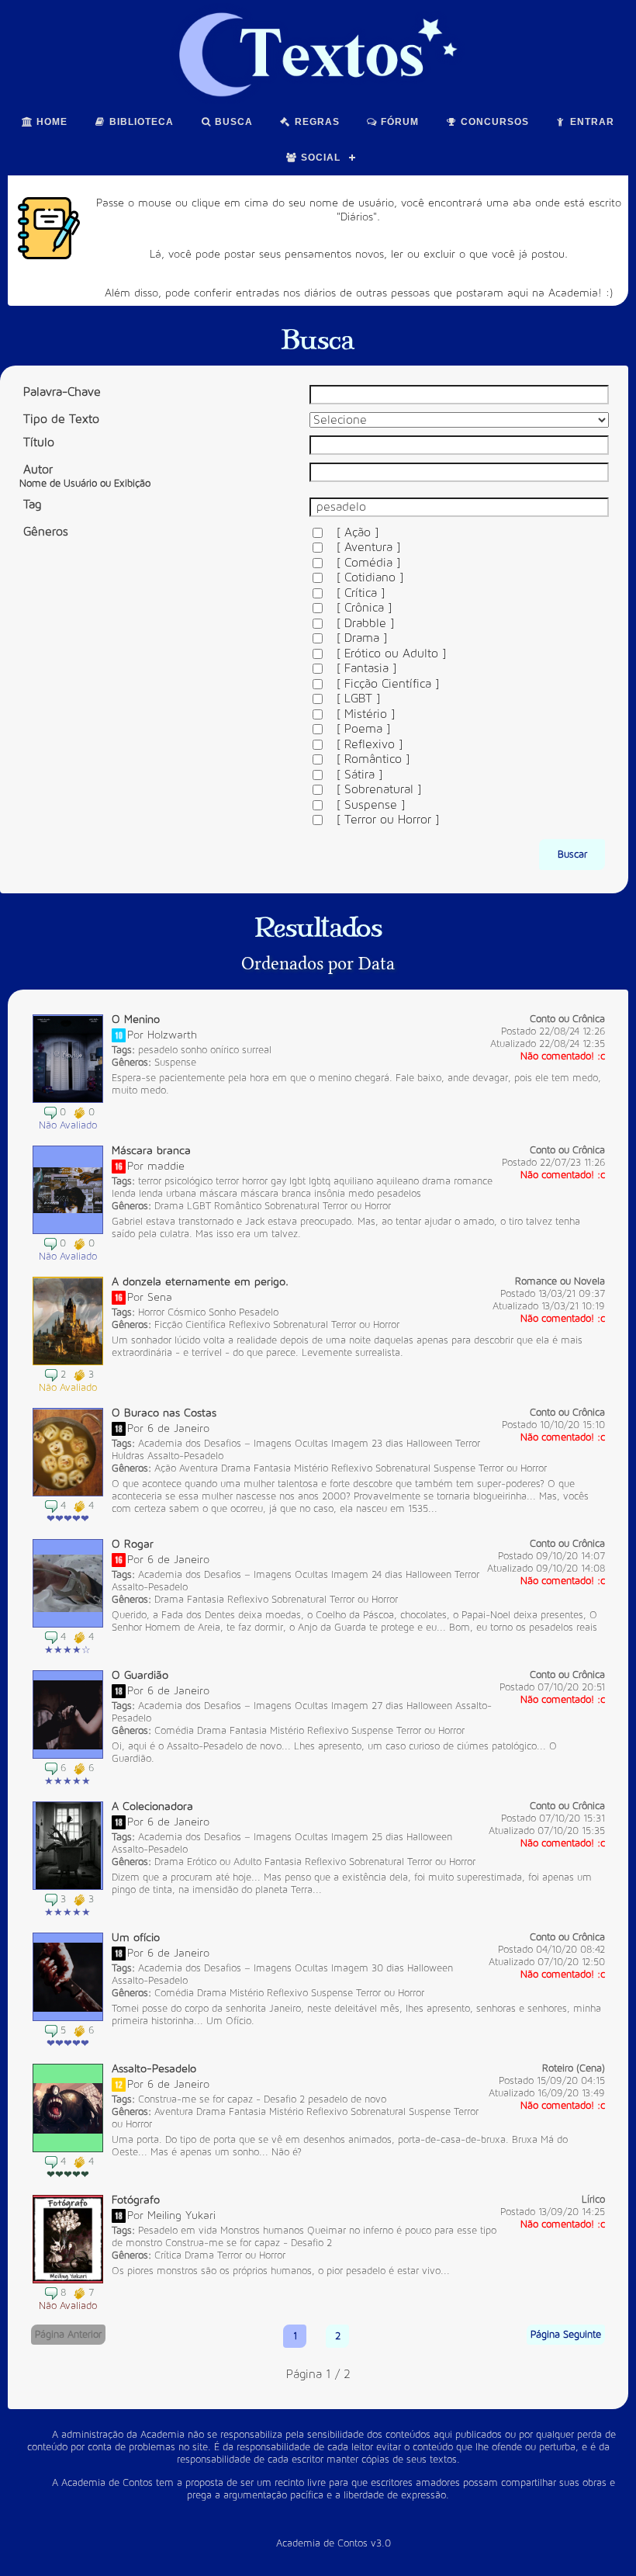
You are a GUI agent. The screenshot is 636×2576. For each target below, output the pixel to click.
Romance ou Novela (560, 1281)
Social (319, 158)
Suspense (175, 1063)
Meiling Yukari (181, 2215)
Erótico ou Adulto (224, 1862)
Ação (165, 1468)
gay (278, 1181)
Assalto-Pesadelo (185, 1456)
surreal (257, 1050)
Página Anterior (68, 2335)
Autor (85, 476)
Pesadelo (259, 1312)
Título (39, 442)
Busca (232, 122)
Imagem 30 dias (368, 1968)
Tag (32, 504)
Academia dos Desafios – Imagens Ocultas (233, 1444)
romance (473, 1181)
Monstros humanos (262, 2231)
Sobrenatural (292, 1206)
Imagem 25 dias (367, 1837)
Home (50, 122)
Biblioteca (140, 122)
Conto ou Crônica (567, 1019)
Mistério (311, 1468)
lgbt (297, 1181)
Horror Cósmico (172, 1312)
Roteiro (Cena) (574, 2068)
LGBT (199, 1206)
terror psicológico (175, 1181)
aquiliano (353, 1181)
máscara (218, 1194)
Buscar (572, 855)
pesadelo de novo (347, 2099)
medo (361, 1194)
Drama (169, 1206)
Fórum (398, 122)
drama (436, 1181)
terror (227, 1181)
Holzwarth (172, 1035)
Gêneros (46, 532)
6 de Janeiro (178, 1428)
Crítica (168, 2255)
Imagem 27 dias (367, 1706)
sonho (194, 1050)
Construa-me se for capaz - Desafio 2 (221, 2099)
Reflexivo (249, 1325)
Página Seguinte (566, 2335)
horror (255, 1181)
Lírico (593, 2200)
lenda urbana (168, 1194)
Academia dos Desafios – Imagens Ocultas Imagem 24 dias (270, 1575)
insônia (330, 1194)
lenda (124, 1194)
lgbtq (320, 1181)
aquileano (397, 1181)
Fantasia (272, 1468)
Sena (160, 1297)
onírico (225, 1050)
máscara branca (276, 1194)
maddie (166, 1166)
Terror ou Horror (357, 1206)
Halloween (429, 1444)
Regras (316, 122)
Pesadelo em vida (178, 2231)
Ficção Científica (190, 1325)
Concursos (493, 122)
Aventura (199, 1468)
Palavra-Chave (62, 392)
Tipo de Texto (61, 419)
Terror (468, 1444)
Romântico (238, 1206)
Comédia (174, 1731)
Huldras (128, 1456)
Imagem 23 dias (367, 1444)
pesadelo (158, 1050)
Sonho (222, 1312)
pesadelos (399, 1194)
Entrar (591, 122)
